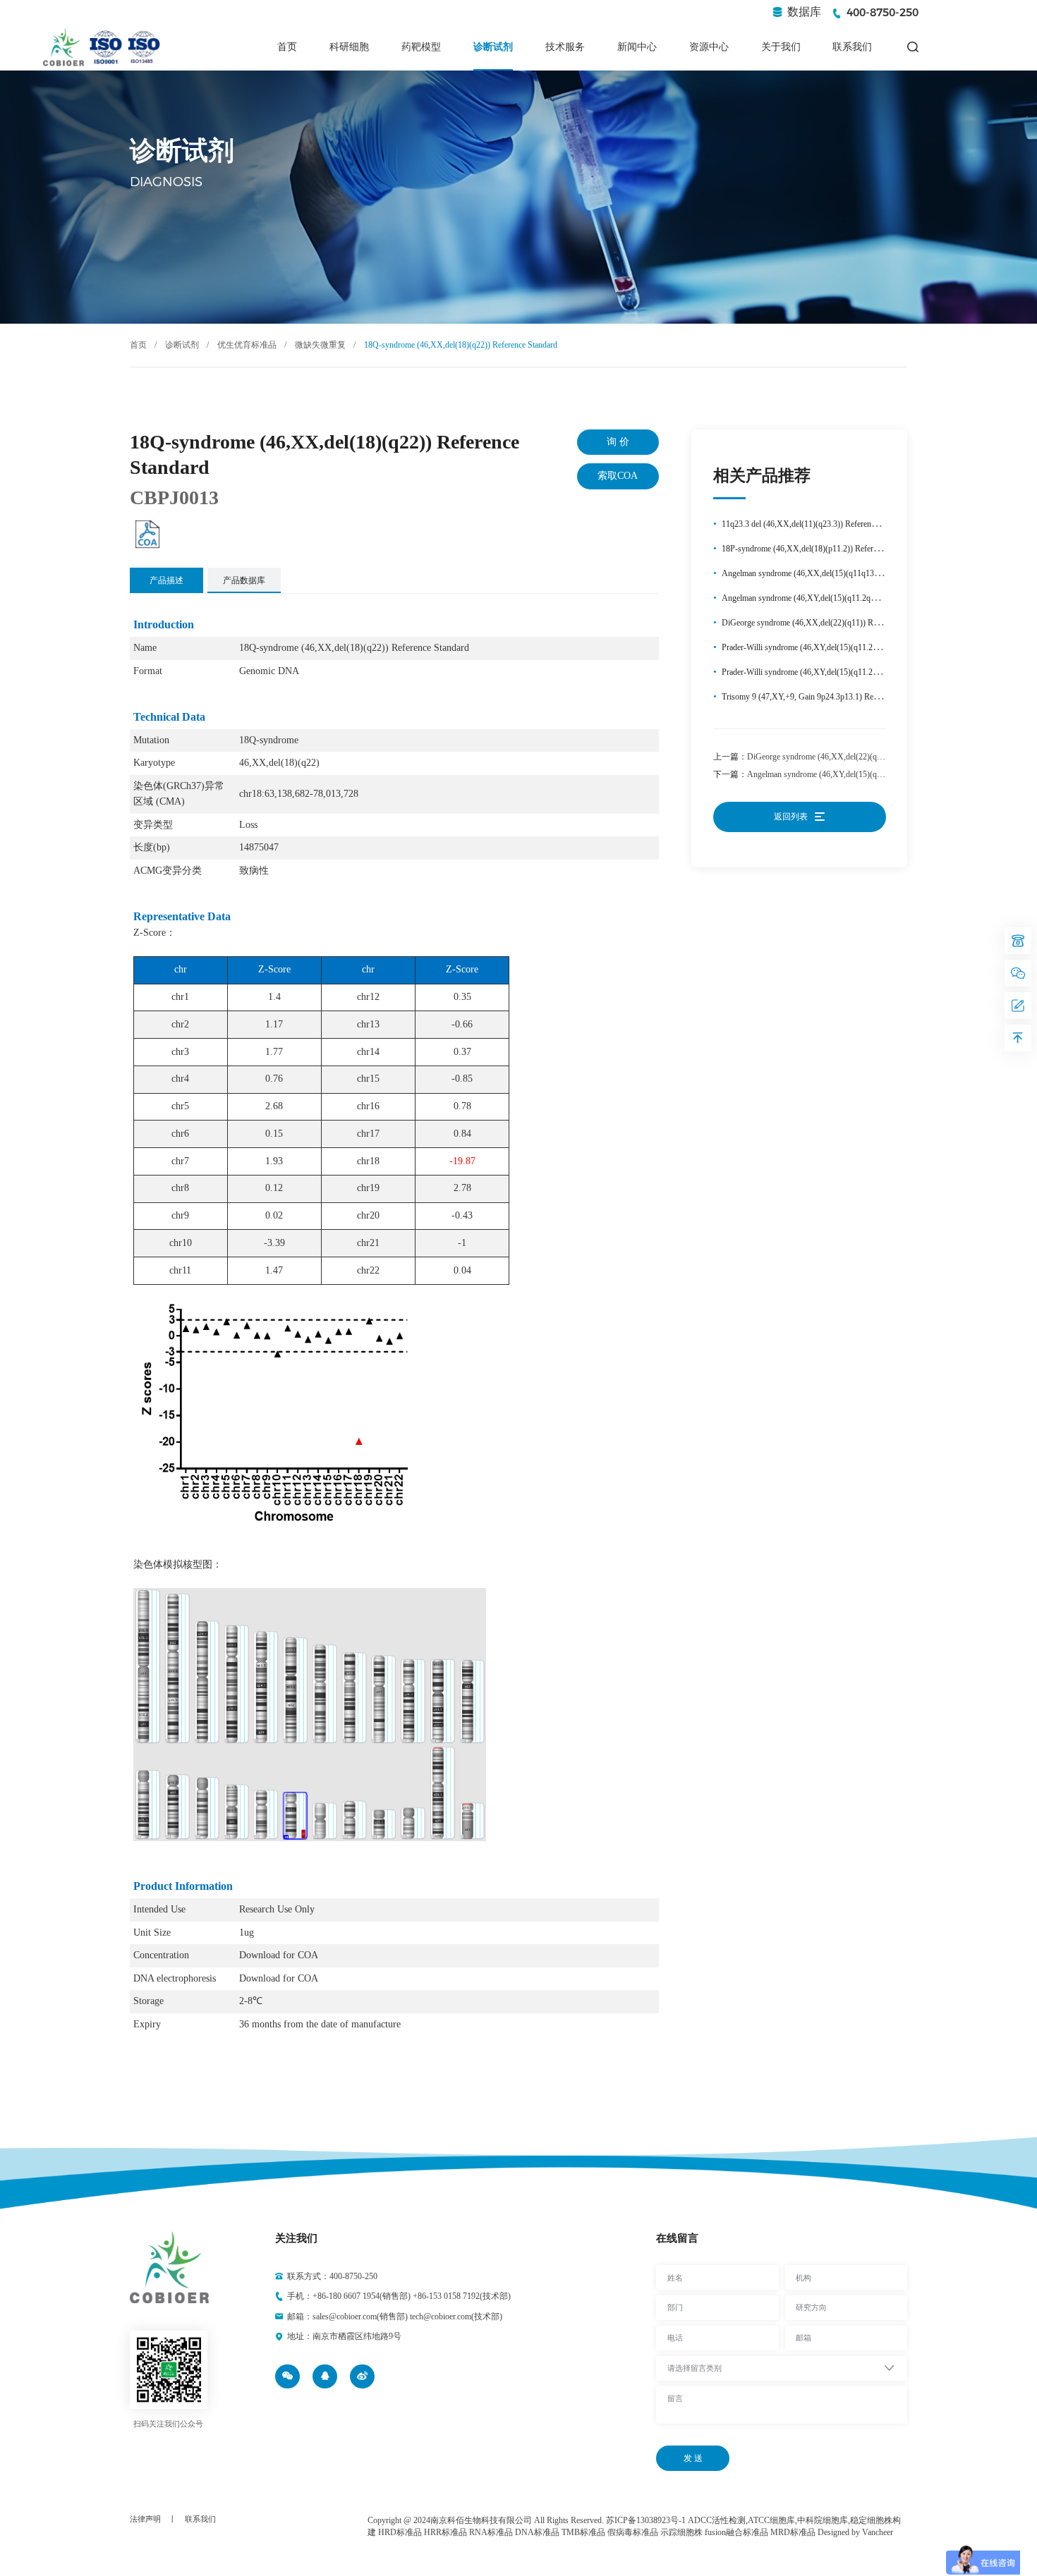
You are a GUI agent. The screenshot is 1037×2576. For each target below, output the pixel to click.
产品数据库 (244, 580)
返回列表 (792, 817)
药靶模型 (421, 47)
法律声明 (145, 2519)
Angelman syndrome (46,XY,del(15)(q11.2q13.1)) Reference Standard (865, 774)
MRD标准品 (793, 2532)
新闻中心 (637, 47)
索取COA (618, 476)
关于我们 (781, 47)
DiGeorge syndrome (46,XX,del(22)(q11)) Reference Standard (853, 757)
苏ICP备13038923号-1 (646, 2520)
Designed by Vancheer (855, 2532)
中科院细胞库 (823, 2520)
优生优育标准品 (247, 345)
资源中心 (709, 47)
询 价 (618, 442)
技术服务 (565, 47)
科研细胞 (349, 47)
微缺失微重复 (320, 345)
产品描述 (166, 580)
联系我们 (852, 47)
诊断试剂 (493, 47)
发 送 (693, 2458)
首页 (287, 47)
